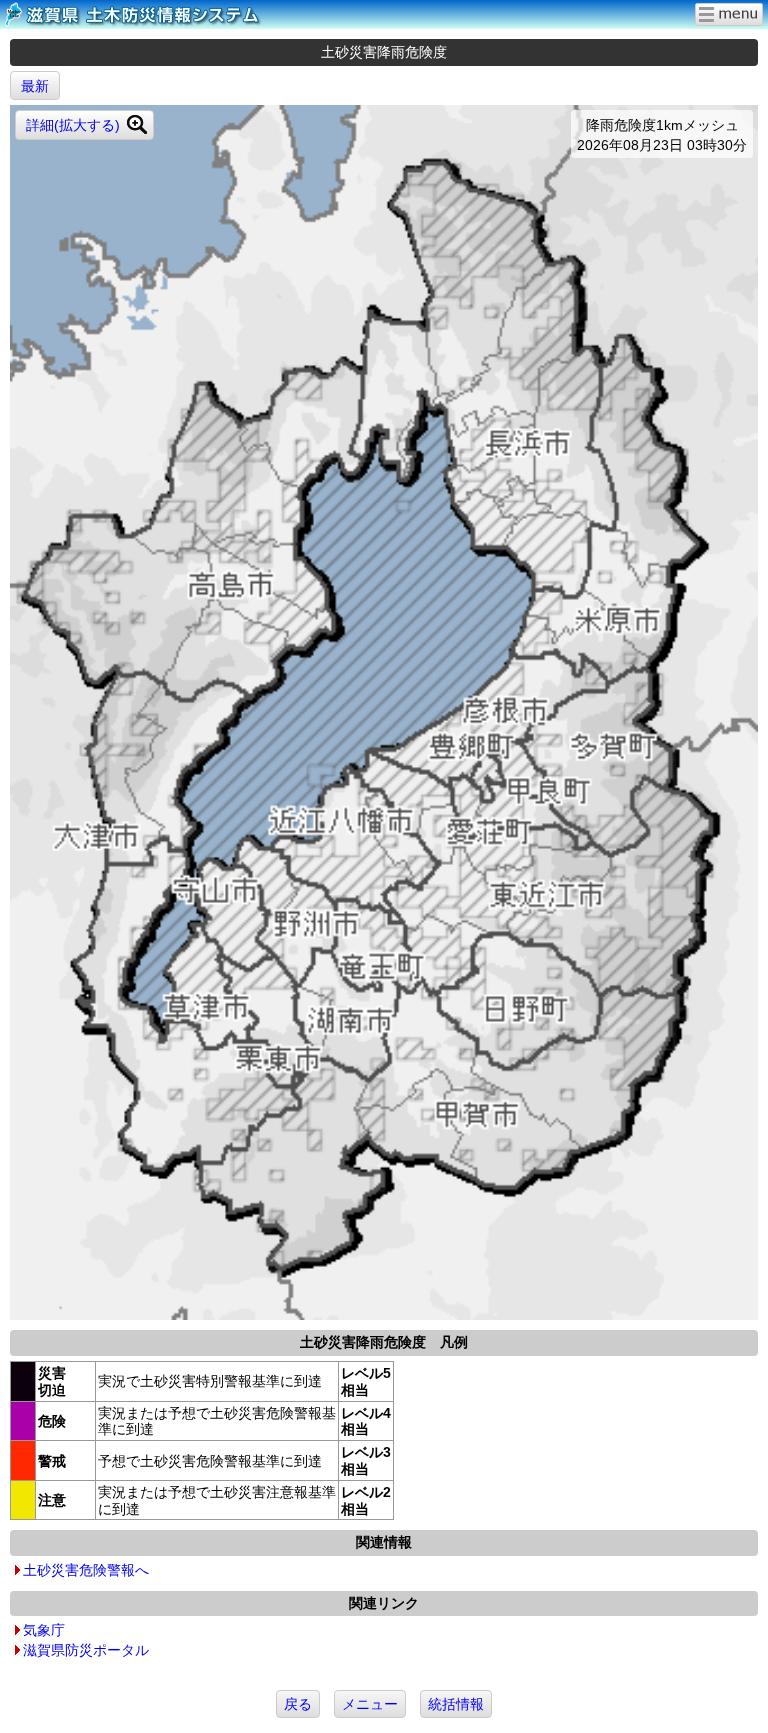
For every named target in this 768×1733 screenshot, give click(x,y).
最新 (35, 86)
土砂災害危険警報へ (86, 1570)
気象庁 (44, 1630)
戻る (298, 1704)
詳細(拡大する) (73, 125)
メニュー (370, 1704)
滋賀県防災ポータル (86, 1650)
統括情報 (456, 1704)
